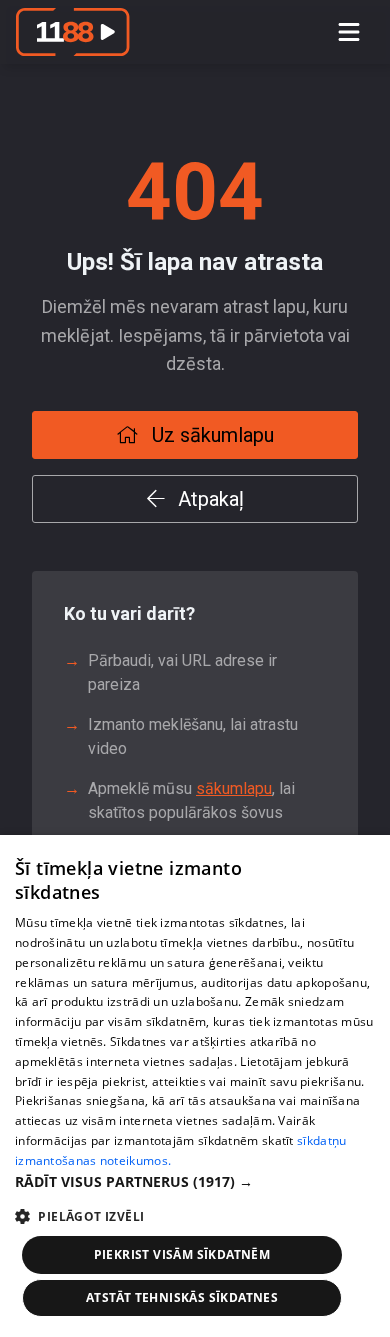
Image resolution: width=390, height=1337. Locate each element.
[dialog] (195, 1086)
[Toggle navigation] (349, 32)
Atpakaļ (208, 499)
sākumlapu (234, 788)
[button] (195, 1181)
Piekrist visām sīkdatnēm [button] (182, 1254)
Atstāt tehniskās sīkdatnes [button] (182, 1297)
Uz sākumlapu (210, 435)
